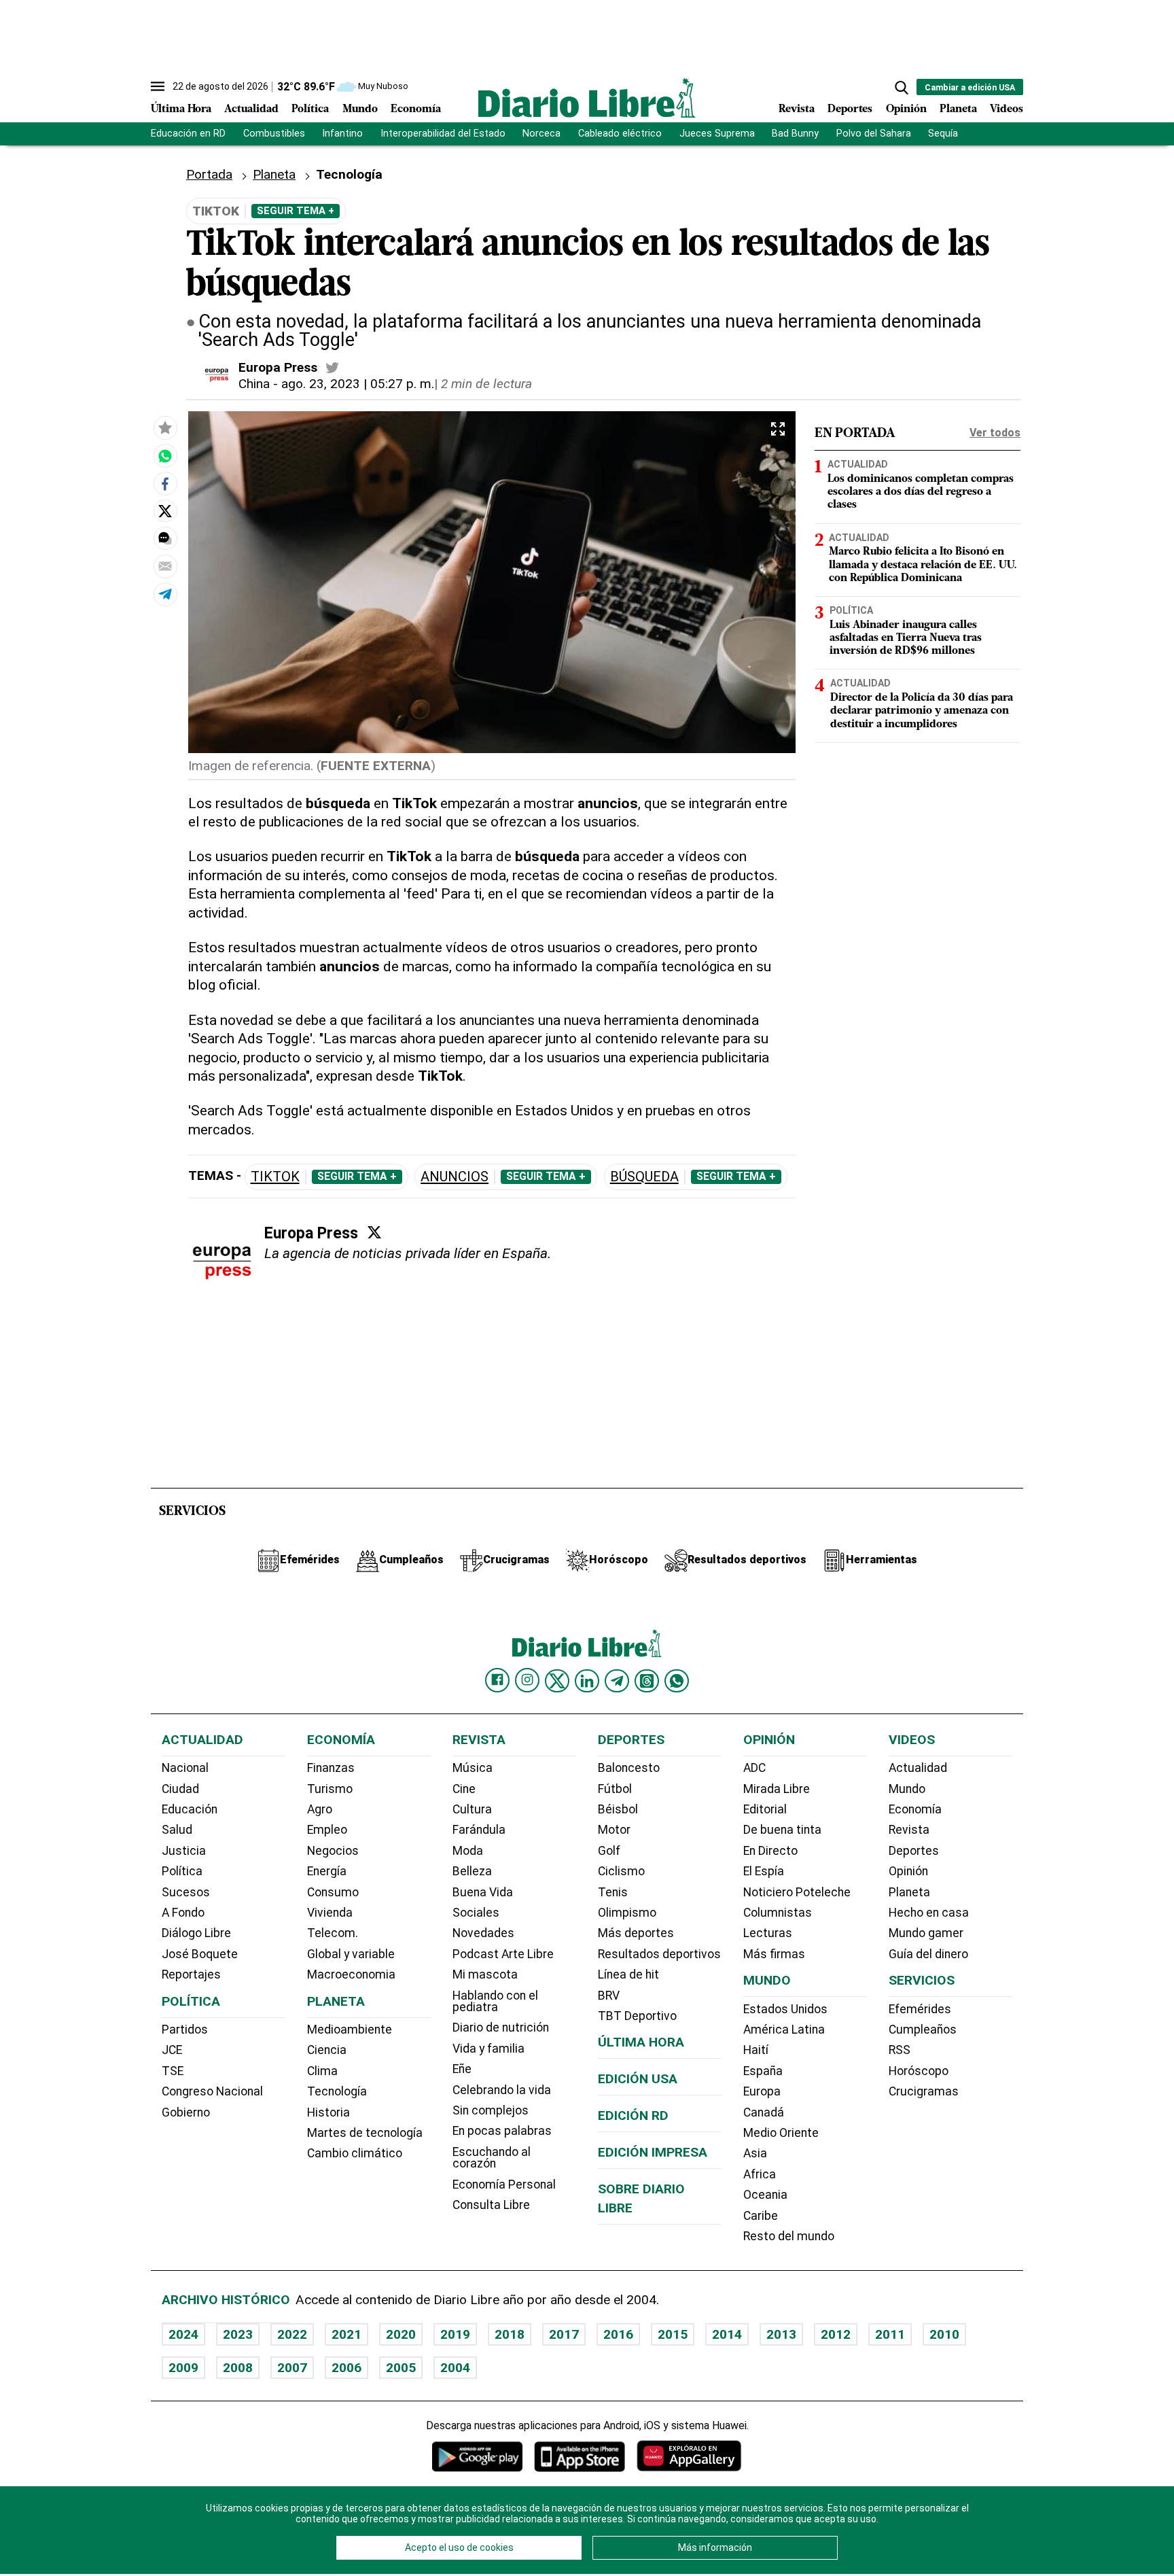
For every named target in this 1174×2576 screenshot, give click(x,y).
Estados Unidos (785, 2009)
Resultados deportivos (659, 1954)
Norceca (541, 134)
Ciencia (327, 2050)
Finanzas (331, 1768)
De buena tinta (782, 1830)
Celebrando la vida (502, 2090)
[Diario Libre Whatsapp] (677, 1681)
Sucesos (186, 1892)
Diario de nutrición (501, 2027)
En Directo (770, 1851)
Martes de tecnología (365, 2133)
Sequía (943, 134)
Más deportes (636, 1933)
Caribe (761, 2216)
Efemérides (920, 2009)
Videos (1007, 109)
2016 (618, 2334)
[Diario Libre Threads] (647, 1681)
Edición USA (638, 2079)
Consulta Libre (491, 2205)
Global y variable (351, 1954)
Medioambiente (350, 2030)
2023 (238, 2334)
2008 (238, 2368)
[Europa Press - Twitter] (332, 368)
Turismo (330, 1789)
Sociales (476, 1913)
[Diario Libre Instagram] (527, 1680)
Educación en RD (188, 134)
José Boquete (200, 1954)
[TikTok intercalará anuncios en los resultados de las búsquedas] (165, 455)
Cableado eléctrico (620, 134)
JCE (172, 2050)
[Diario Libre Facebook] (497, 1680)
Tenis (613, 1892)
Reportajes (191, 1974)
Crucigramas (924, 2091)
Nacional (185, 1768)
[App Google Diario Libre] (478, 2456)
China (254, 384)
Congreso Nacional (212, 2091)
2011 (890, 2334)
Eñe (462, 2069)
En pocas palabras (502, 2131)
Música (473, 1768)
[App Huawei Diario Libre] (689, 2456)
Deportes (850, 109)
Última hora (641, 2042)
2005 (401, 2368)
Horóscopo (919, 2071)
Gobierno (186, 2112)
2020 (401, 2334)
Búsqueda (644, 1177)
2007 (292, 2368)
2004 (455, 2368)
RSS (900, 2050)
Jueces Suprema (717, 134)
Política (310, 109)
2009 (183, 2368)
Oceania (765, 2195)
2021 (346, 2334)
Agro (320, 1809)
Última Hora (181, 109)
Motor (614, 1830)
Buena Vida (483, 1892)
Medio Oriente (781, 2133)
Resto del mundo (789, 2236)
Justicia (184, 1851)
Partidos (185, 2030)
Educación (190, 1809)
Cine (464, 1789)
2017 (564, 2334)
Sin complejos (491, 2110)
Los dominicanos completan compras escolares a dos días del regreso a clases (921, 492)
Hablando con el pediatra (495, 2002)
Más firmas (774, 1954)
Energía (327, 1871)
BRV (609, 1996)
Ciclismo (621, 1871)
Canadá (764, 2112)
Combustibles (274, 134)
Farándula (479, 1830)
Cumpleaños (923, 2030)
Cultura (472, 1809)
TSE (173, 2071)
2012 (836, 2334)
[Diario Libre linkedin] (587, 1681)
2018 (510, 2334)
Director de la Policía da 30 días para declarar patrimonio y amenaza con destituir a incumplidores (922, 711)
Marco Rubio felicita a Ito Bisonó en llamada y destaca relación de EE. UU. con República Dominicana (923, 565)
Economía (416, 109)
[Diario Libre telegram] (617, 1681)
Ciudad (180, 1789)
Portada (209, 174)
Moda (468, 1851)
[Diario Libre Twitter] (557, 1681)
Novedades (483, 1933)
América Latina (784, 2030)
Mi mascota (485, 1974)
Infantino (342, 134)
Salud (177, 1830)
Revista (797, 109)
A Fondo (183, 1913)
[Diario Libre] (587, 98)
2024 (183, 2334)
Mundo (360, 109)
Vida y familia (488, 2049)
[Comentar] (165, 538)
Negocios (333, 1851)
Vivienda (330, 1913)
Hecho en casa (929, 1913)
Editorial (765, 1809)
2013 (781, 2334)
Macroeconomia (351, 1974)
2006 (346, 2368)
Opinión (906, 109)
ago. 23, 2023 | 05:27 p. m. (358, 384)
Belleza (472, 1871)
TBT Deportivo (637, 2016)
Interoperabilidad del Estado (443, 134)
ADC (754, 1768)
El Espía (764, 1871)
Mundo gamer (926, 1933)
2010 (944, 2334)
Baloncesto (629, 1768)
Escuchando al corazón (492, 2158)
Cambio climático (355, 2153)
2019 (455, 2334)
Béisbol (618, 1809)
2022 (292, 2334)
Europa (762, 2091)
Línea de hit (628, 1974)
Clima (322, 2071)
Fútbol (615, 1789)
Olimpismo (627, 1913)
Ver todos (995, 433)
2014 (727, 2334)
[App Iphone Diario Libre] (580, 2456)
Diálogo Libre (196, 1933)
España (763, 2071)
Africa (760, 2174)
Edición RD (633, 2116)
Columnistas (778, 1913)
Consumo (333, 1892)
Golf (609, 1851)
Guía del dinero (928, 1954)
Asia (755, 2153)
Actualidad (251, 109)
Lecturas (768, 1933)
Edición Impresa (653, 2152)
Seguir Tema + (296, 211)
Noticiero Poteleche (797, 1892)
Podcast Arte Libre (503, 1954)
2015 (673, 2334)
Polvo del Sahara (874, 134)
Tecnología (337, 2091)
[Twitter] (374, 1232)
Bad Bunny (795, 134)
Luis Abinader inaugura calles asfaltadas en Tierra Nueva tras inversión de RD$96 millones (906, 638)
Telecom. (333, 1933)
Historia (328, 2112)
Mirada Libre (777, 1789)
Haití (756, 2050)
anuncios (455, 1177)
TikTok (275, 1177)
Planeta (958, 109)
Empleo (327, 1830)
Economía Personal (504, 2185)
